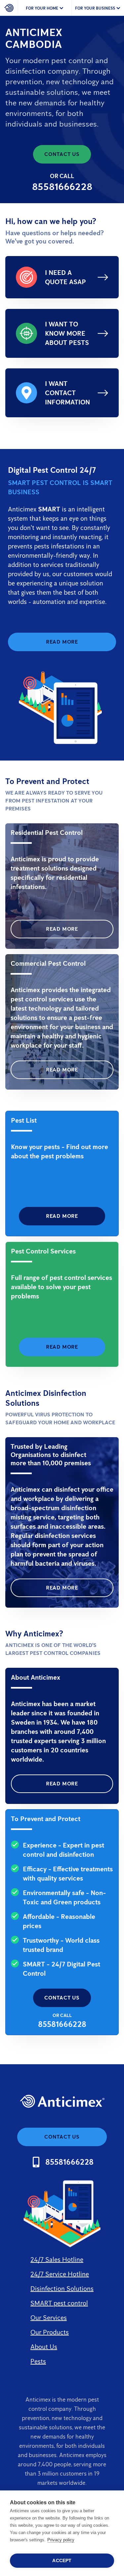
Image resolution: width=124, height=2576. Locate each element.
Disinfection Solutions (62, 2289)
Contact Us (62, 1998)
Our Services (49, 2318)
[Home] (9, 8)
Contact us (62, 154)
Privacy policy (61, 2540)
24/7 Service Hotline (60, 2274)
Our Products (50, 2332)
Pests (38, 2361)
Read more (62, 642)
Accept (62, 2561)
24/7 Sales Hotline (57, 2259)
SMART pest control (59, 2303)
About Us (44, 2347)
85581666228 (62, 187)
